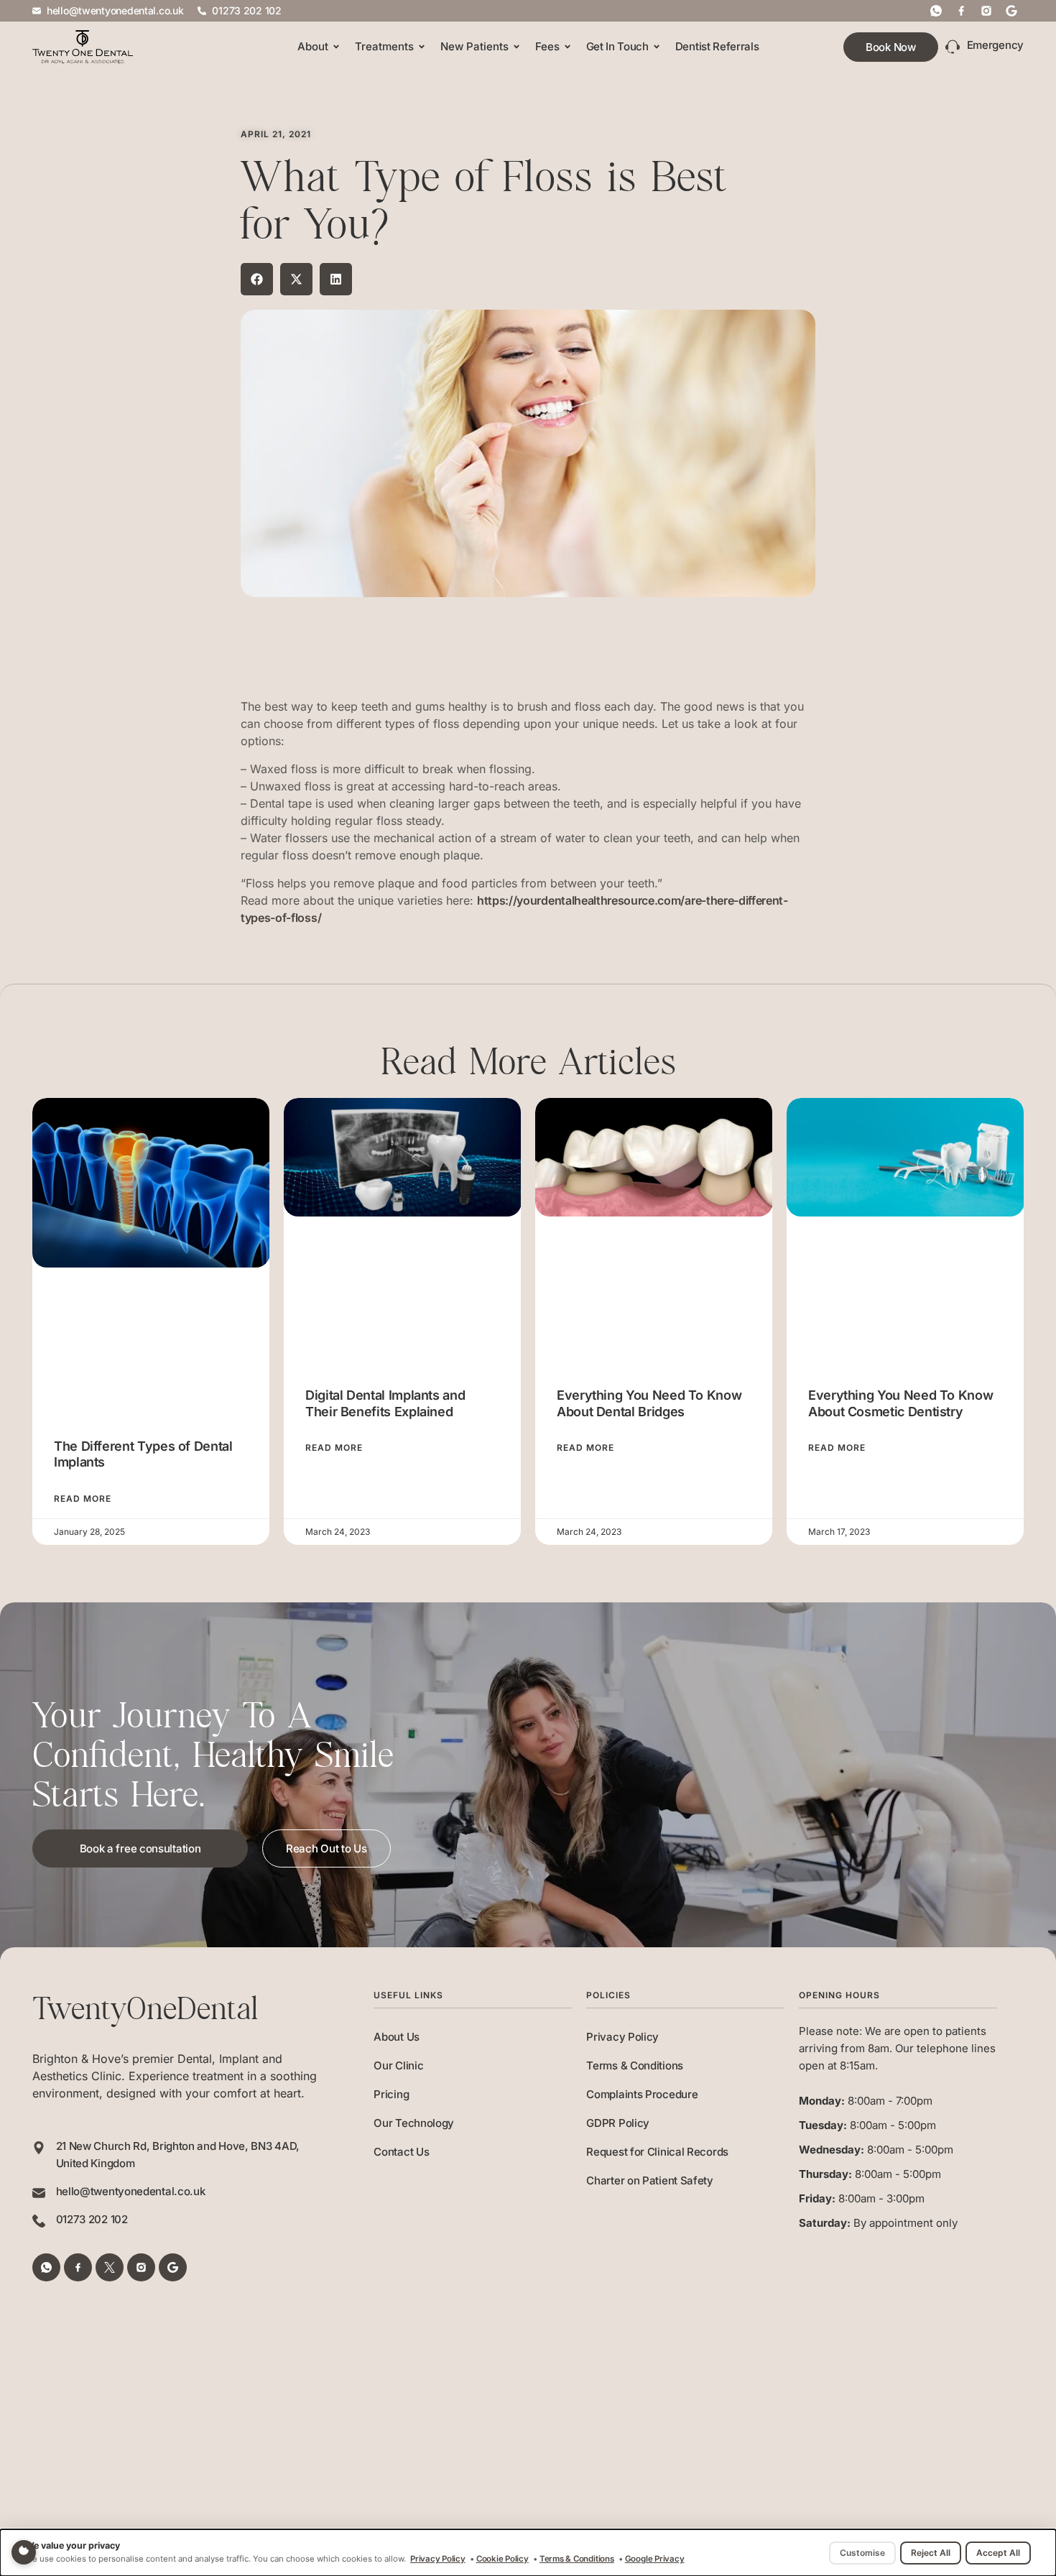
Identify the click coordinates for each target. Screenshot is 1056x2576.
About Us (397, 2037)
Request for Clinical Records (657, 2152)
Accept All (998, 2553)
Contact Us (401, 2152)
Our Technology (414, 2123)
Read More (83, 1499)
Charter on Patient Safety (650, 2180)
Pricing (391, 2094)
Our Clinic (398, 2065)
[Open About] (336, 47)
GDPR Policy (618, 2123)
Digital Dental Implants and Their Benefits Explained (385, 1403)
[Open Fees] (568, 47)
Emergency (995, 45)
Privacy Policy (622, 2037)
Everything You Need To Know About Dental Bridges (649, 1403)
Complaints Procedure (642, 2094)
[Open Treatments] (422, 47)
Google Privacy (655, 2559)
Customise (862, 2553)
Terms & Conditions (635, 2065)
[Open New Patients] (517, 47)
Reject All (931, 2553)
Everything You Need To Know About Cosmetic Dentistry (900, 1403)
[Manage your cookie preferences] (24, 2552)
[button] (257, 279)
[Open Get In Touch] (657, 47)
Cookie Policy (502, 2559)
